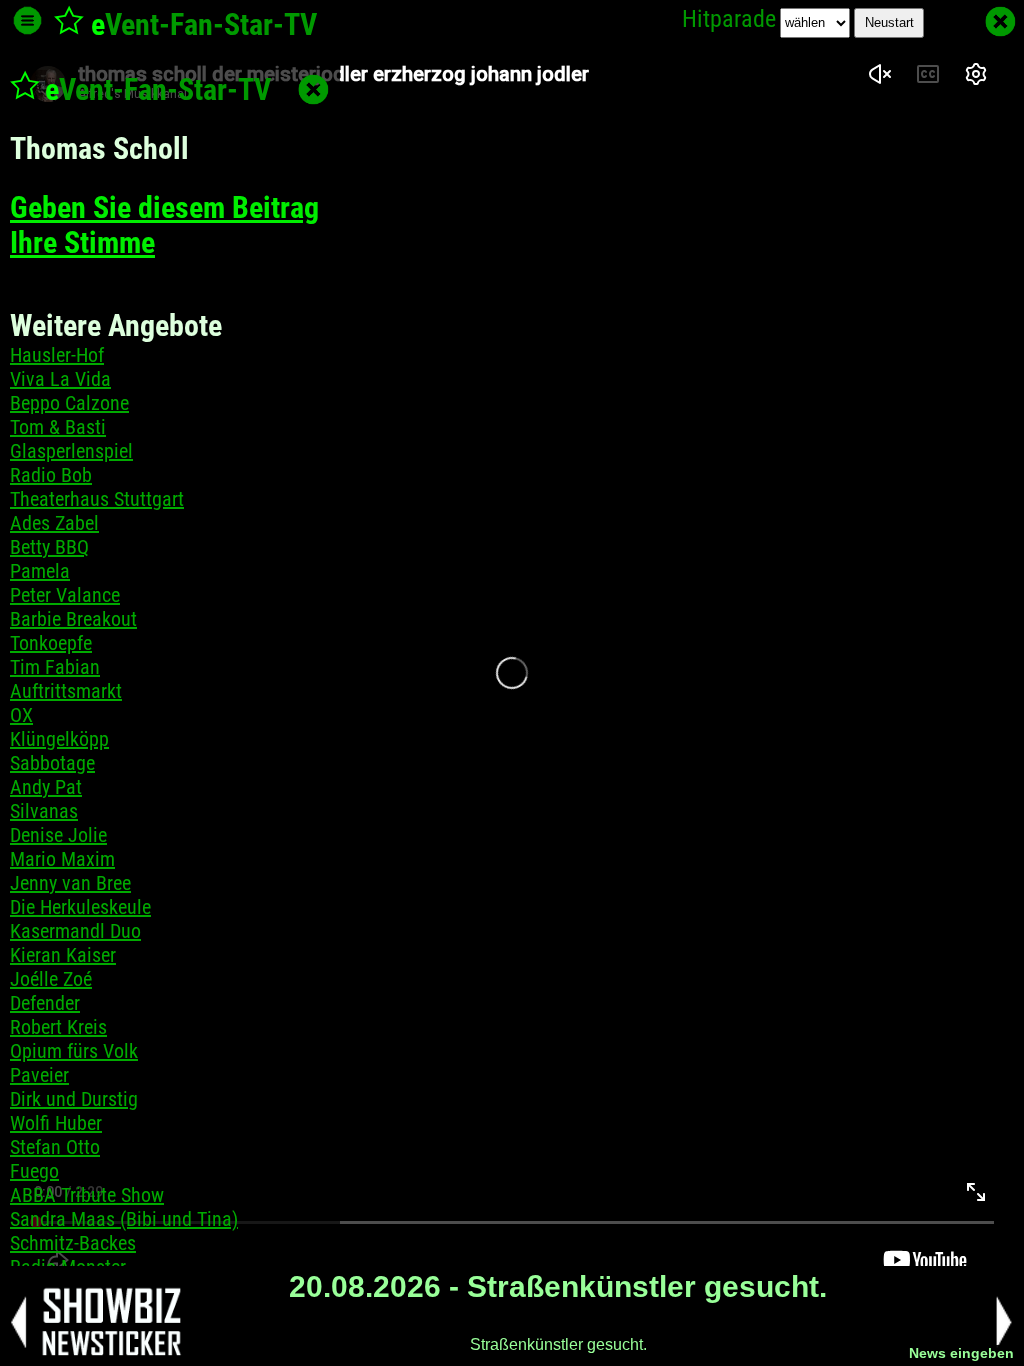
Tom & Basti (58, 427)
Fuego (34, 1171)
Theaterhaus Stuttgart (97, 499)
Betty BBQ (49, 547)
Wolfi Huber (56, 1123)
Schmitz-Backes (73, 1243)
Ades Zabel (54, 523)
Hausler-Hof (57, 355)
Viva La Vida (60, 379)
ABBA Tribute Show (87, 1195)
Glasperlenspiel (71, 451)
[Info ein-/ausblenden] (27, 20)
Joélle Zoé (51, 979)
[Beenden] (1000, 21)
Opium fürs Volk (74, 1051)
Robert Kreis (58, 1027)
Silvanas (44, 811)
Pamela (40, 571)
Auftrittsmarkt (66, 691)
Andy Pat (46, 787)
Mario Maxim (62, 859)
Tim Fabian (55, 667)
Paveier (39, 1075)
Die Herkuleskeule (80, 907)
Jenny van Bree (70, 883)
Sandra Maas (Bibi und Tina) (124, 1219)
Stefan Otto (55, 1147)
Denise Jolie (58, 835)
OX (21, 715)
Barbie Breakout (73, 619)
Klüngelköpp (59, 739)
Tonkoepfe (51, 643)
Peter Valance (65, 595)
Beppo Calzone (69, 403)
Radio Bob (51, 475)
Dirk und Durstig (74, 1099)
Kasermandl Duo (75, 931)
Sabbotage (52, 763)
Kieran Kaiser (63, 955)
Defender (45, 1003)
